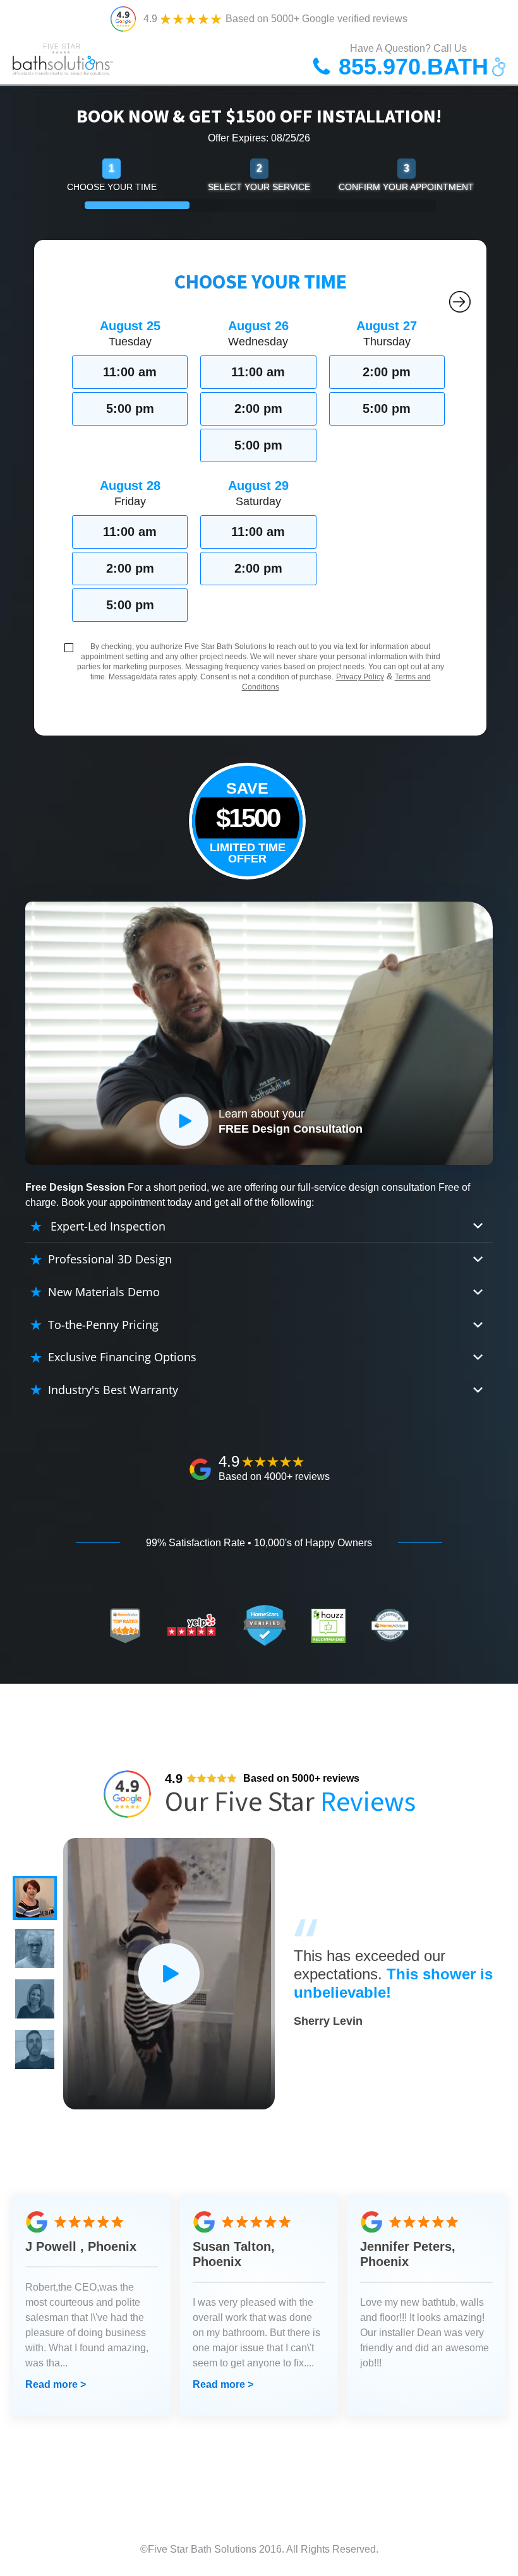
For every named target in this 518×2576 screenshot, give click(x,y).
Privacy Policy (360, 677)
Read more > (56, 2384)
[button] (35, 1898)
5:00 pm (130, 408)
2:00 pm (258, 408)
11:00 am (130, 372)
